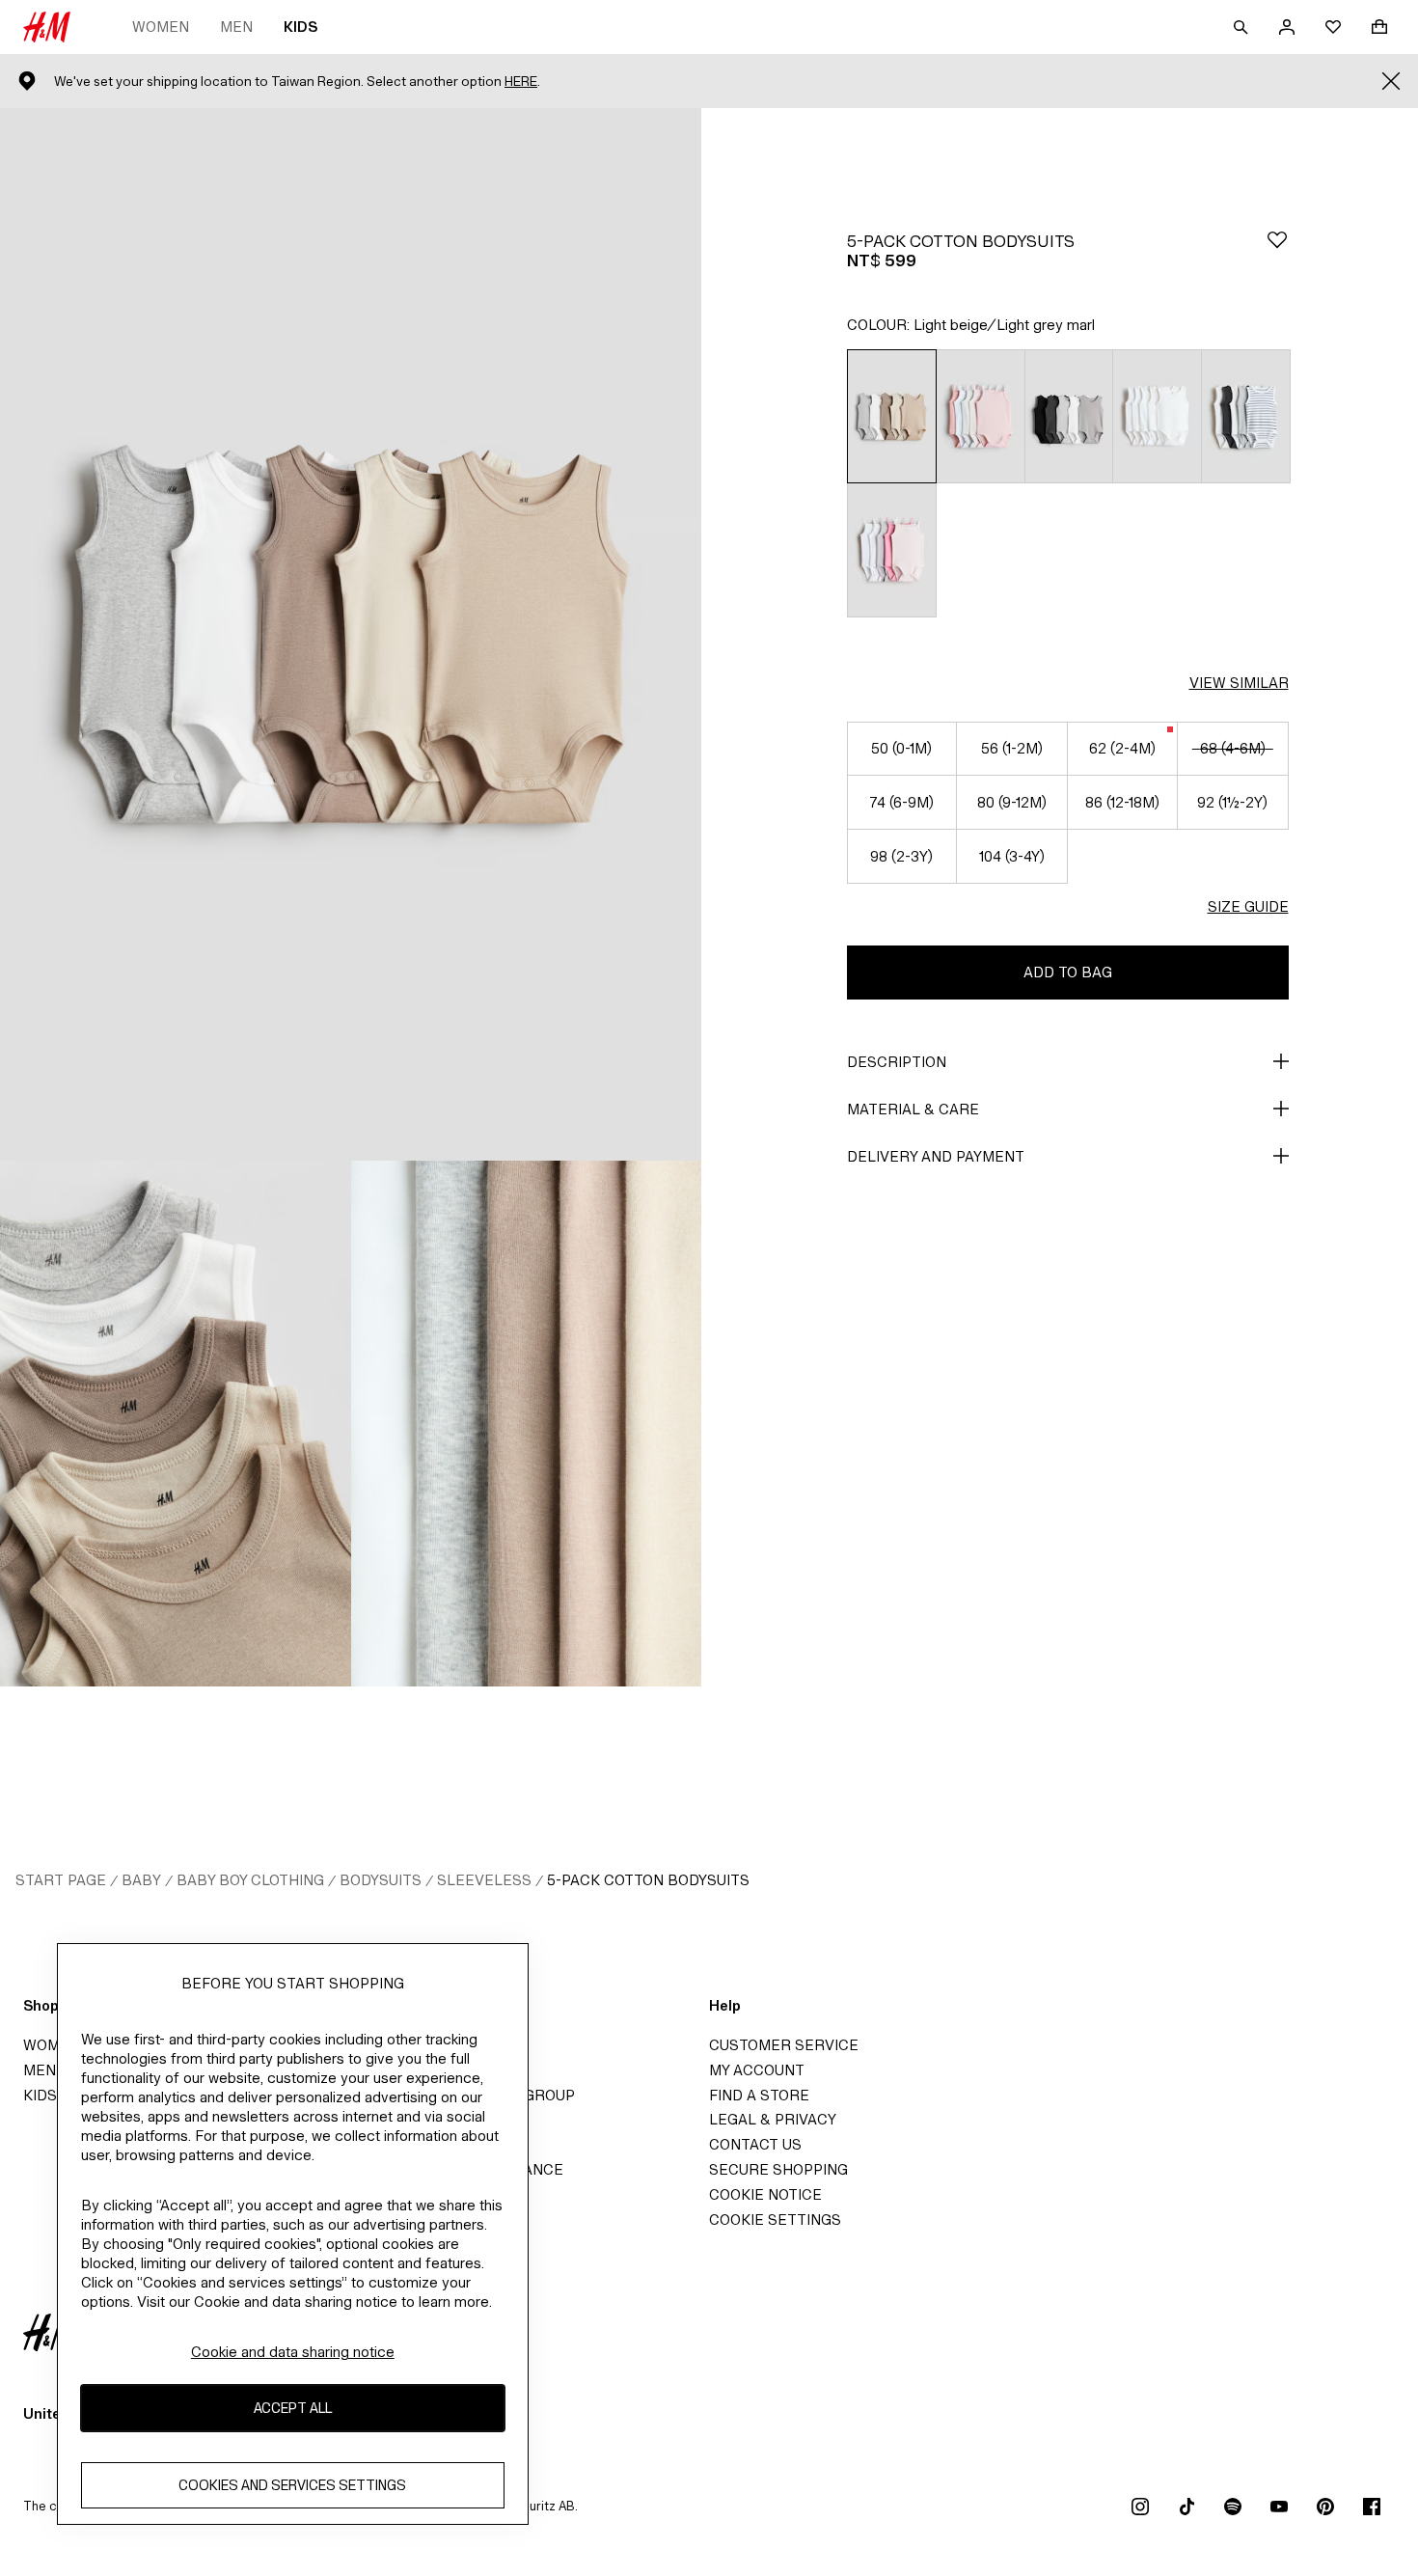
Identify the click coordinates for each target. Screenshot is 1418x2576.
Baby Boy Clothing (250, 1880)
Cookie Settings (775, 2220)
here (521, 82)
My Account (757, 2070)
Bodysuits (381, 1880)
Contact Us (755, 2144)
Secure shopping (778, 2169)
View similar (1239, 683)
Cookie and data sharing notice (293, 2352)
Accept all (293, 2408)
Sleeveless (484, 1880)
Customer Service (784, 2045)
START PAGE (61, 1880)
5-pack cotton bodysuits (648, 1880)
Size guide (1248, 906)
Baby (141, 1880)
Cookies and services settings (292, 2485)
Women (161, 27)
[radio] (892, 416)
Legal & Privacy (773, 2119)
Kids (300, 27)
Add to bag (1068, 972)
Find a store (759, 2095)
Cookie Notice (765, 2194)
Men (236, 27)
